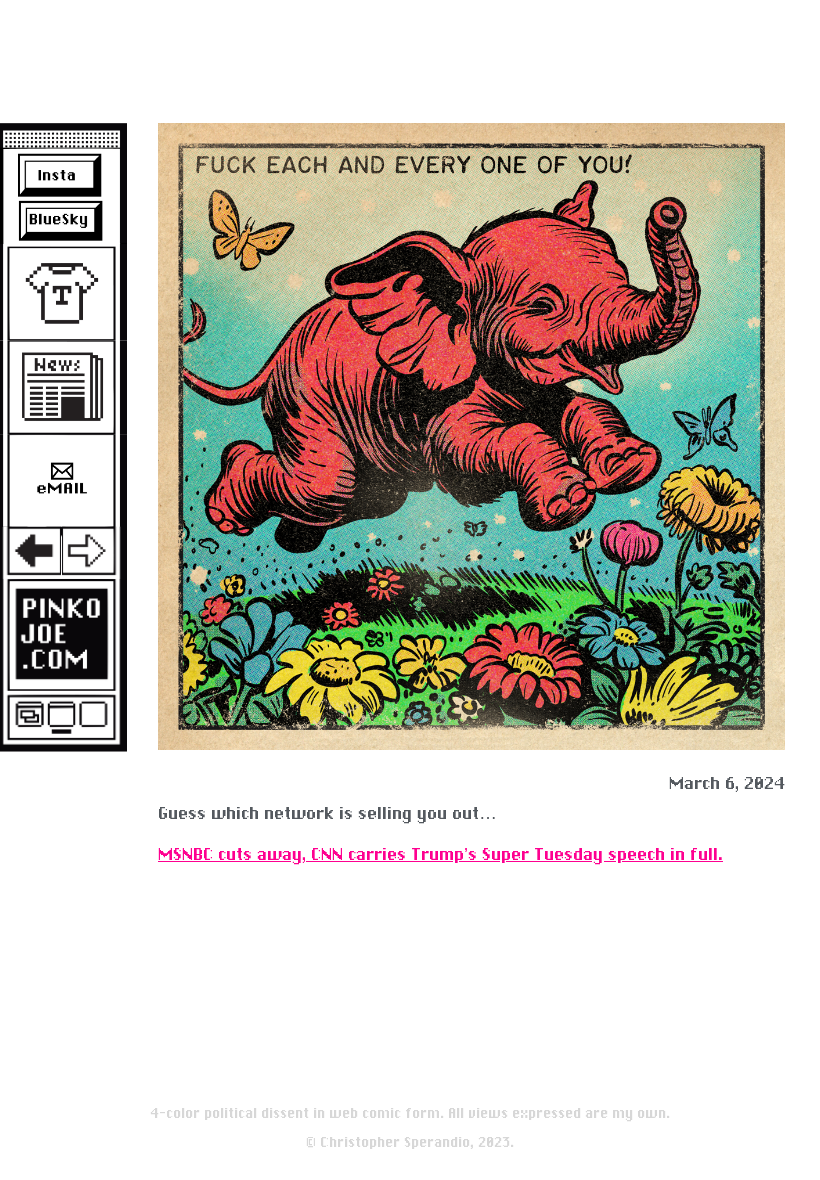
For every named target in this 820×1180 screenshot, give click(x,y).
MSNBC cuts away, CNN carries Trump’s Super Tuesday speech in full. (440, 854)
